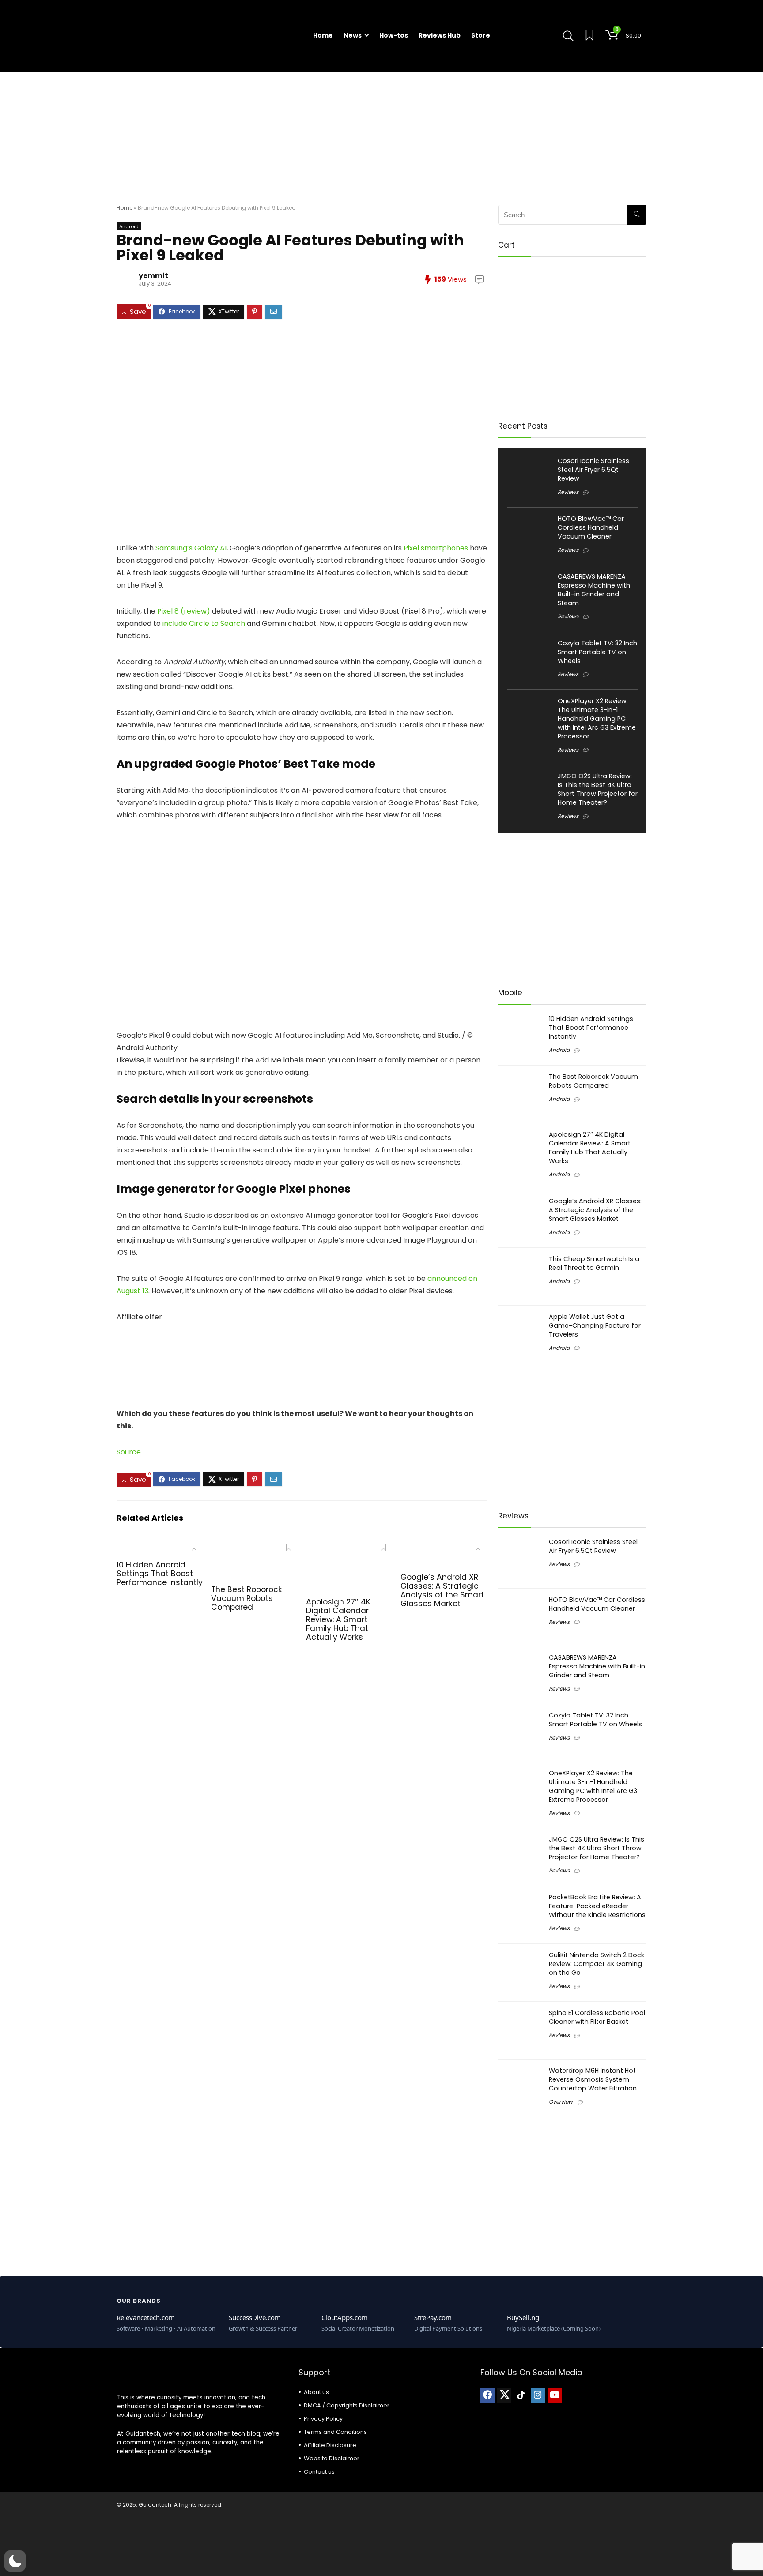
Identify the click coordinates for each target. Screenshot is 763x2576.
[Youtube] (555, 2395)
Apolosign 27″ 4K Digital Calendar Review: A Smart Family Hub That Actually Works (338, 1619)
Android (129, 226)
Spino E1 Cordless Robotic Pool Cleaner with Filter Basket (597, 2017)
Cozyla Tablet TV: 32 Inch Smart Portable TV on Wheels (597, 652)
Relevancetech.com (146, 2317)
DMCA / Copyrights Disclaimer (347, 2405)
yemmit (153, 276)
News (353, 35)
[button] (15, 2561)
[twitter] (504, 2395)
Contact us (319, 2472)
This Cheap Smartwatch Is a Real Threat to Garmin (594, 1263)
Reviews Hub (440, 35)
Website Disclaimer (332, 2458)
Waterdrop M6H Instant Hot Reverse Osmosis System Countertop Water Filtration (593, 2079)
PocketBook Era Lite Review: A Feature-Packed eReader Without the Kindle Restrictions (597, 1906)
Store (481, 35)
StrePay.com (433, 2317)
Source (129, 1452)
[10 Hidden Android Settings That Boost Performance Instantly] (160, 1545)
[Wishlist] (589, 36)
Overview (561, 2102)
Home (323, 35)
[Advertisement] (381, 134)
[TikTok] (521, 2395)
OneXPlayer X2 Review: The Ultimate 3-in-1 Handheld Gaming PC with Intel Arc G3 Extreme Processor (597, 719)
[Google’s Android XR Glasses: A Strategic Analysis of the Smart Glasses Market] (444, 1545)
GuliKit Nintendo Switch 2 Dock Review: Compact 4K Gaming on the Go (597, 1964)
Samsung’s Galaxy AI (191, 548)
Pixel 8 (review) (184, 611)
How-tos (394, 35)
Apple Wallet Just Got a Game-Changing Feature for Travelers (595, 1326)
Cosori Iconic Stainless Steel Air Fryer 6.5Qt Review (593, 470)
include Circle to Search (204, 623)
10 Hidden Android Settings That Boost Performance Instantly (160, 1574)
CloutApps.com (345, 2317)
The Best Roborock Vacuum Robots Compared (247, 1598)
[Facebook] (487, 2395)
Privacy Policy (323, 2419)
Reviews (568, 492)
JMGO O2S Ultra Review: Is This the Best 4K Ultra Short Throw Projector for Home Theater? (598, 789)
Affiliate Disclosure (330, 2445)
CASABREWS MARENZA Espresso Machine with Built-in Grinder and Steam (594, 590)
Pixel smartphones (436, 548)
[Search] (636, 215)
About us (316, 2392)
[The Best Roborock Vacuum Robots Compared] (255, 1545)
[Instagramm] (538, 2395)
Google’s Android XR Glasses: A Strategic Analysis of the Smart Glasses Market (442, 1590)
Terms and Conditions (335, 2432)
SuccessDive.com (255, 2317)
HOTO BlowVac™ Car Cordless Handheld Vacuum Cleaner (591, 527)
